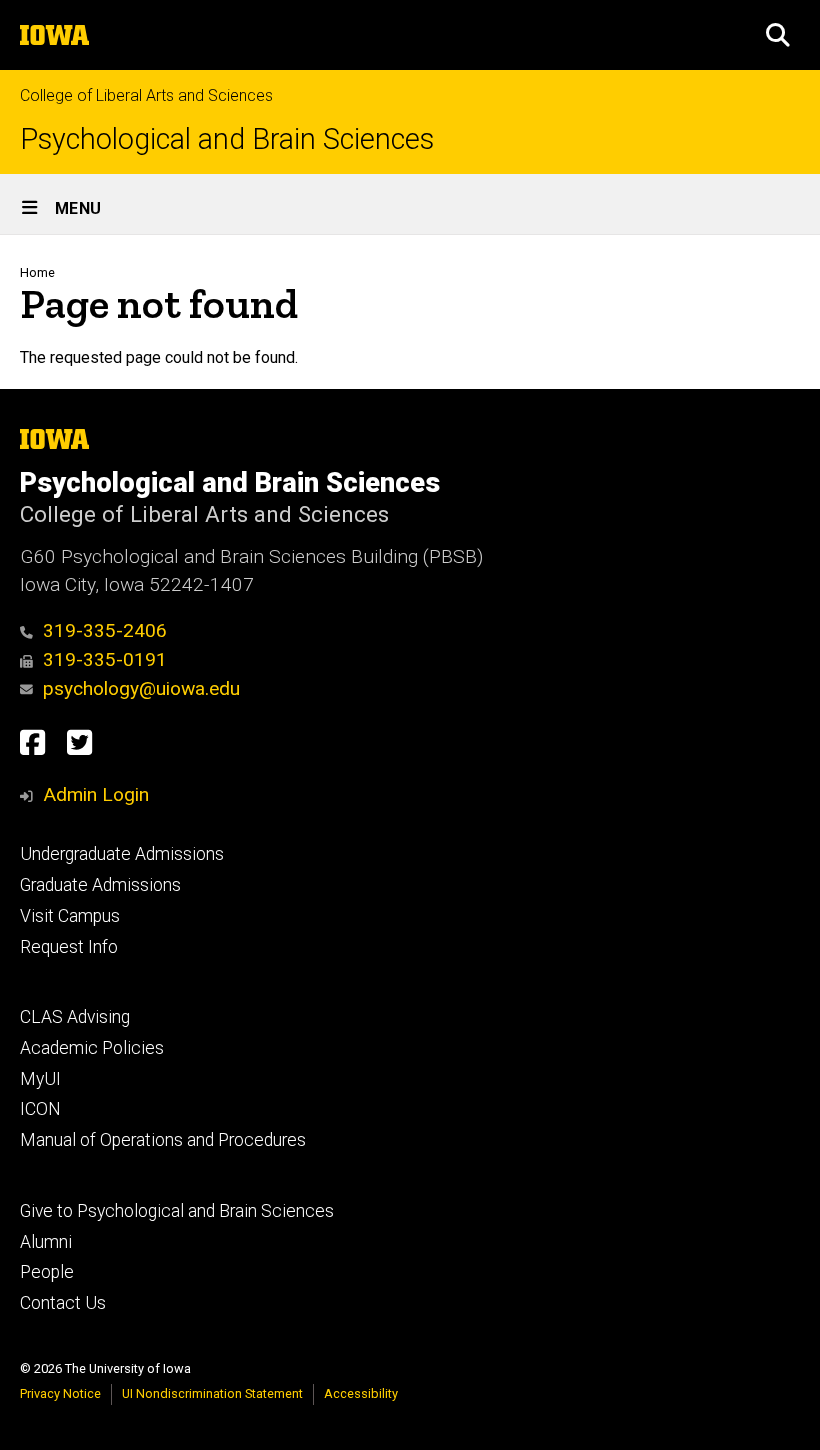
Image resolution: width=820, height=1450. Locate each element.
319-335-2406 (105, 630)
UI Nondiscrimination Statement (212, 1393)
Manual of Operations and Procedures (163, 1140)
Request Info (69, 947)
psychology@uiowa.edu (141, 688)
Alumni (46, 1242)
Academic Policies (92, 1048)
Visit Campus (70, 916)
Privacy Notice (60, 1393)
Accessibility (361, 1393)
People (47, 1272)
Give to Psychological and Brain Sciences (177, 1211)
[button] (778, 35)
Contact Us (63, 1303)
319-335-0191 (105, 659)
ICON (40, 1109)
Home (37, 272)
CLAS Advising (75, 1017)
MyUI (40, 1079)
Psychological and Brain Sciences (227, 139)
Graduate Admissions (100, 885)
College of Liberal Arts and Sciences (146, 95)
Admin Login (96, 794)
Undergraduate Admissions (122, 854)
